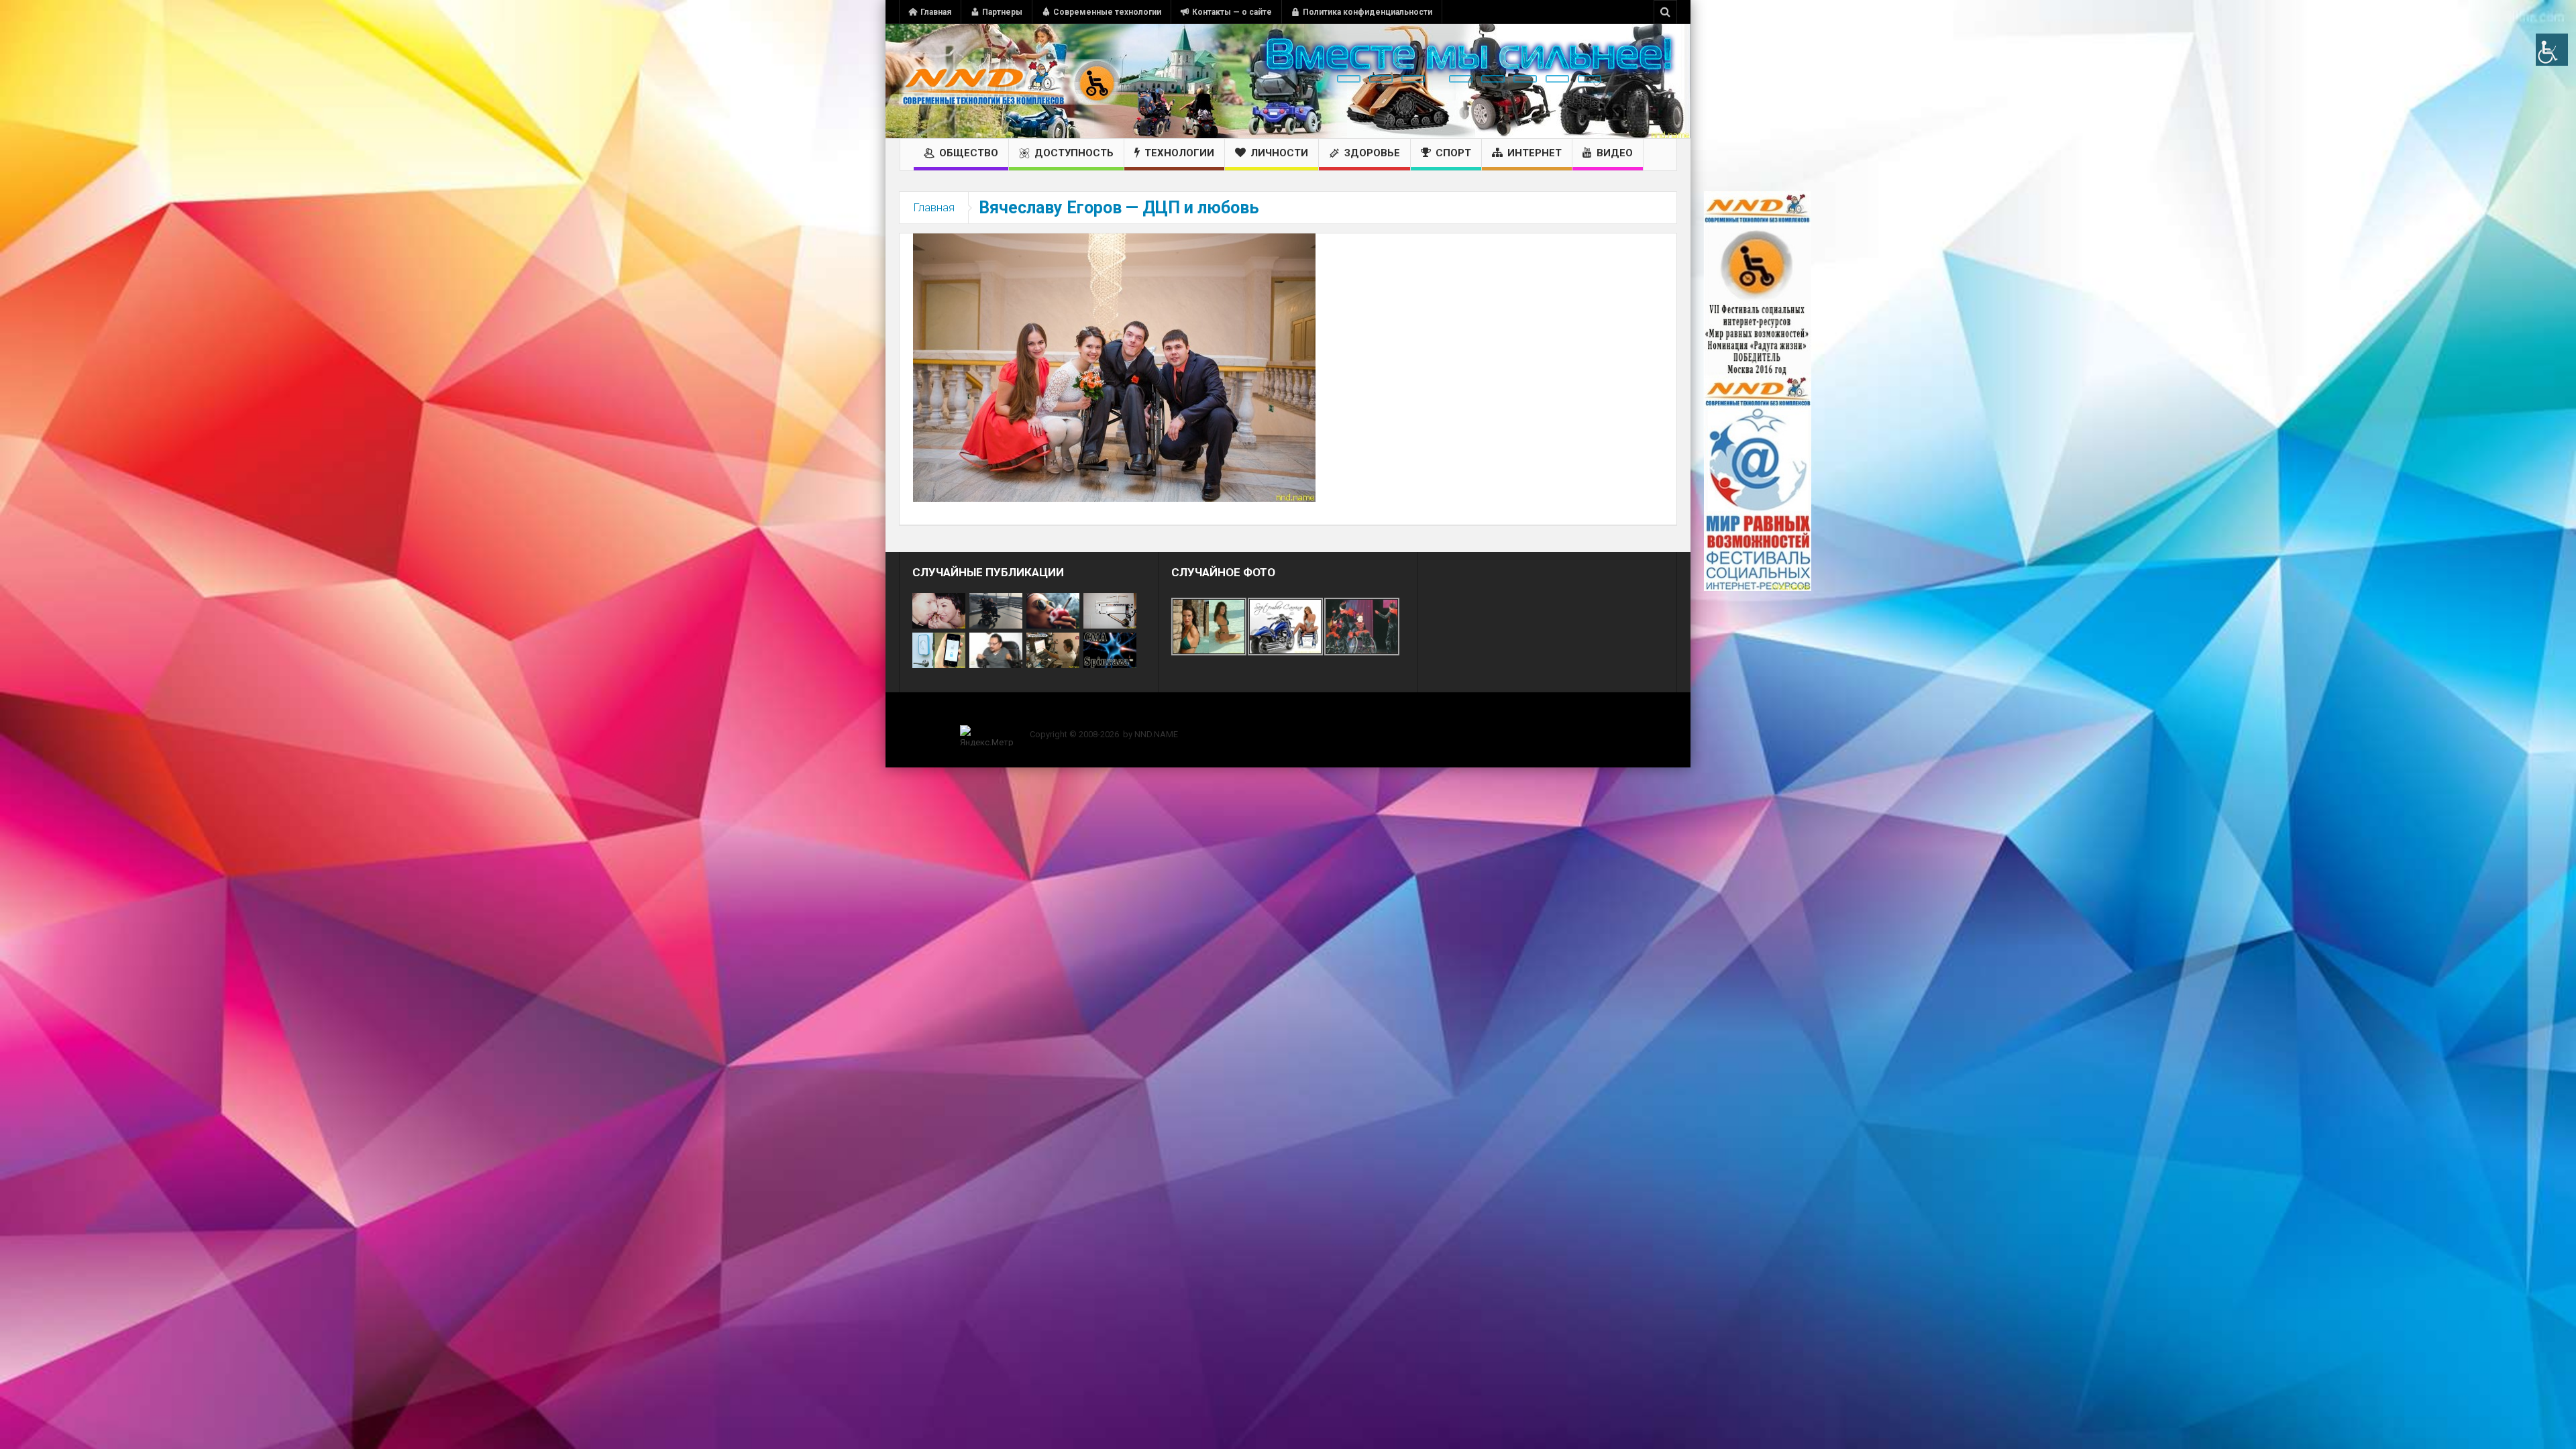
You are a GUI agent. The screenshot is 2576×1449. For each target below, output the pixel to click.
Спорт (1453, 153)
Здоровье (1372, 153)
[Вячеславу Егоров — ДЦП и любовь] (1114, 367)
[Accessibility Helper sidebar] (2552, 50)
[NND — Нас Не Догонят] (1010, 81)
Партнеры (1002, 12)
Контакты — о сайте (1232, 12)
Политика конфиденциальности (1367, 12)
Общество (969, 153)
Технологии (1179, 153)
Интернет (1535, 153)
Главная (936, 12)
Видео (1615, 153)
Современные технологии (1107, 12)
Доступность (1074, 153)
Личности (1279, 153)
